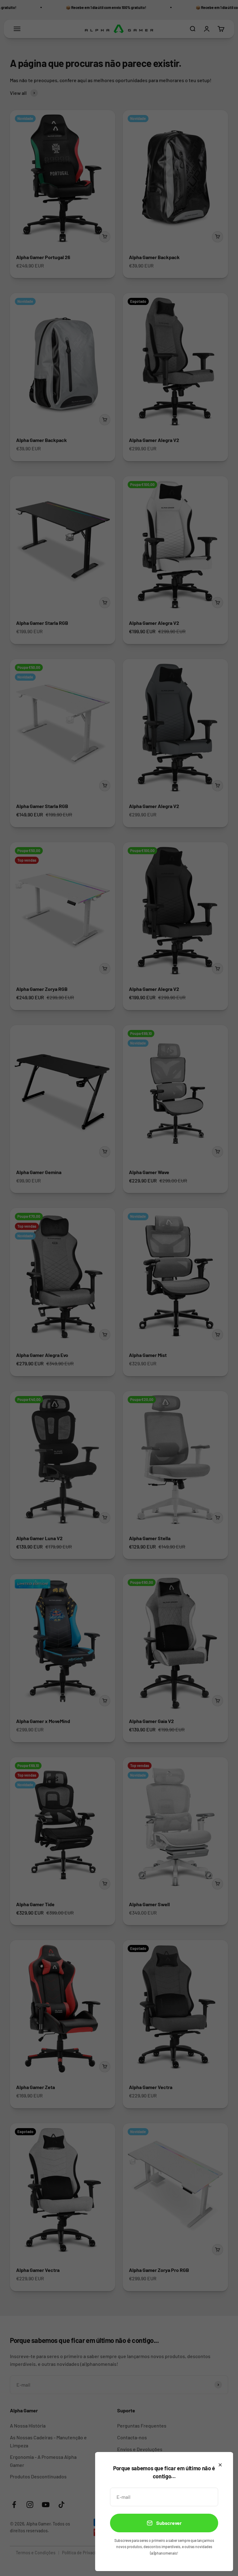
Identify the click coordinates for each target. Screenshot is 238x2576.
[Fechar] (220, 2465)
